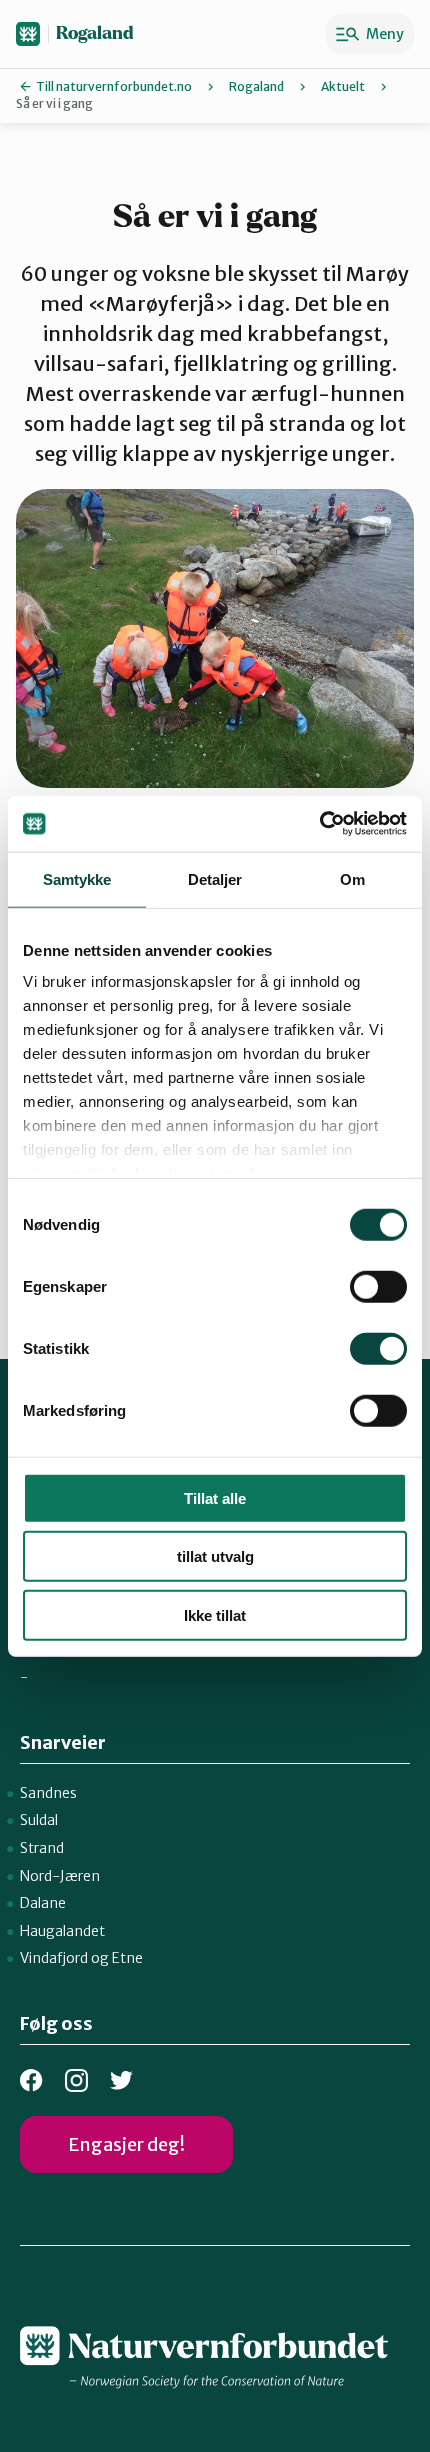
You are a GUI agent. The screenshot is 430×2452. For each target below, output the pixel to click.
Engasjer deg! (126, 2144)
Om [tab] (352, 878)
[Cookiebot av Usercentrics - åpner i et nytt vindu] (319, 824)
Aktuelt (343, 86)
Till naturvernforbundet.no (114, 86)
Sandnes (48, 1793)
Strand (42, 1848)
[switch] (378, 1286)
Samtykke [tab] (77, 878)
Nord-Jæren (60, 1876)
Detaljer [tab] (215, 878)
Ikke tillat (215, 1614)
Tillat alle (215, 1497)
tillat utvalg (215, 1556)
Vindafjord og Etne (81, 1958)
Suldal (39, 1820)
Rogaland (95, 33)
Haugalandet (62, 1931)
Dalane (43, 1903)
